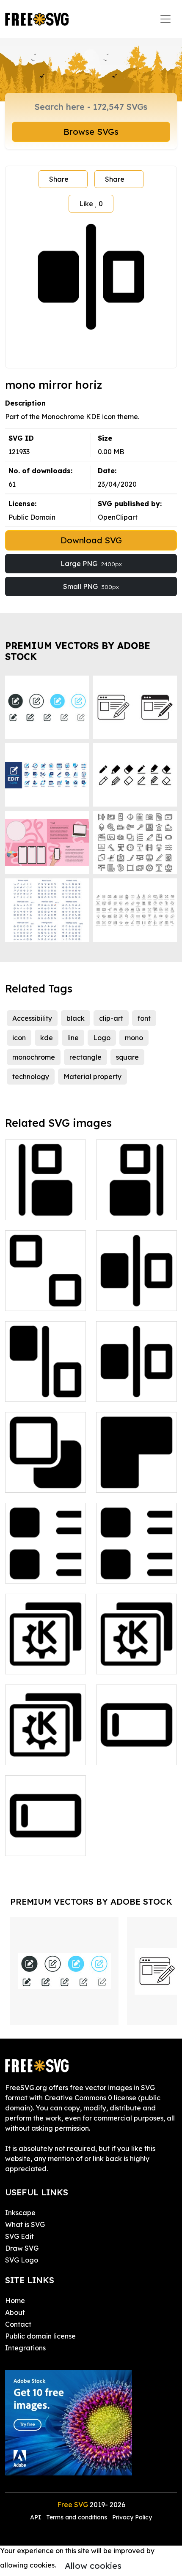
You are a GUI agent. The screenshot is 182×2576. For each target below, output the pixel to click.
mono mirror (125, 1390)
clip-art (111, 1018)
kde (47, 1038)
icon (19, 1038)
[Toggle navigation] (165, 19)
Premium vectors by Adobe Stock (78, 651)
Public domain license (40, 2336)
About (15, 2312)
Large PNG (91, 564)
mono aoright (127, 1208)
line (73, 1038)
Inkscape (20, 2213)
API (36, 2517)
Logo (102, 1038)
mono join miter (130, 1481)
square (127, 1057)
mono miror (124, 1299)
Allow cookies (93, 2566)
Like (91, 204)
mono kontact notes (45, 1748)
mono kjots (32, 1663)
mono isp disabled (44, 1299)
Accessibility (32, 1018)
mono (134, 1038)
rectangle (85, 1057)
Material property (92, 1077)
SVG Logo (22, 2260)
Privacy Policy (132, 2517)
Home (15, 2301)
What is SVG (25, 2224)
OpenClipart (118, 517)
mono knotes (126, 1663)
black (76, 1018)
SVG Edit (19, 2236)
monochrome (34, 1057)
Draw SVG (22, 2248)
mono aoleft (34, 1208)
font (144, 1018)
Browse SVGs (91, 132)
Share (59, 179)
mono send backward (46, 1476)
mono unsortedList (136, 1572)
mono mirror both (42, 1390)
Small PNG (91, 586)
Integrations (25, 2348)
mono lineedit (37, 1844)
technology (31, 1077)
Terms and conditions (77, 2517)
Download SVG (91, 540)
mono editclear (130, 1753)
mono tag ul (34, 1572)
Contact (18, 2324)
